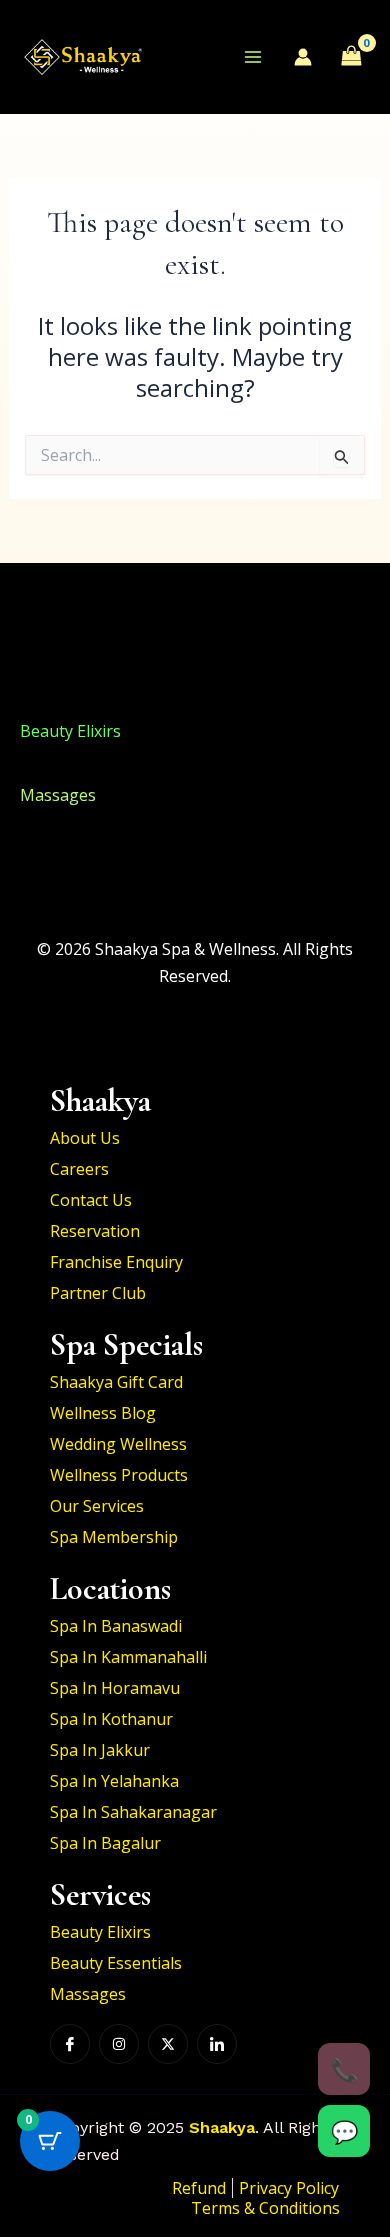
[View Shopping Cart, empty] (351, 57)
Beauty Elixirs (70, 666)
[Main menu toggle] (253, 57)
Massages (58, 795)
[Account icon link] (303, 57)
